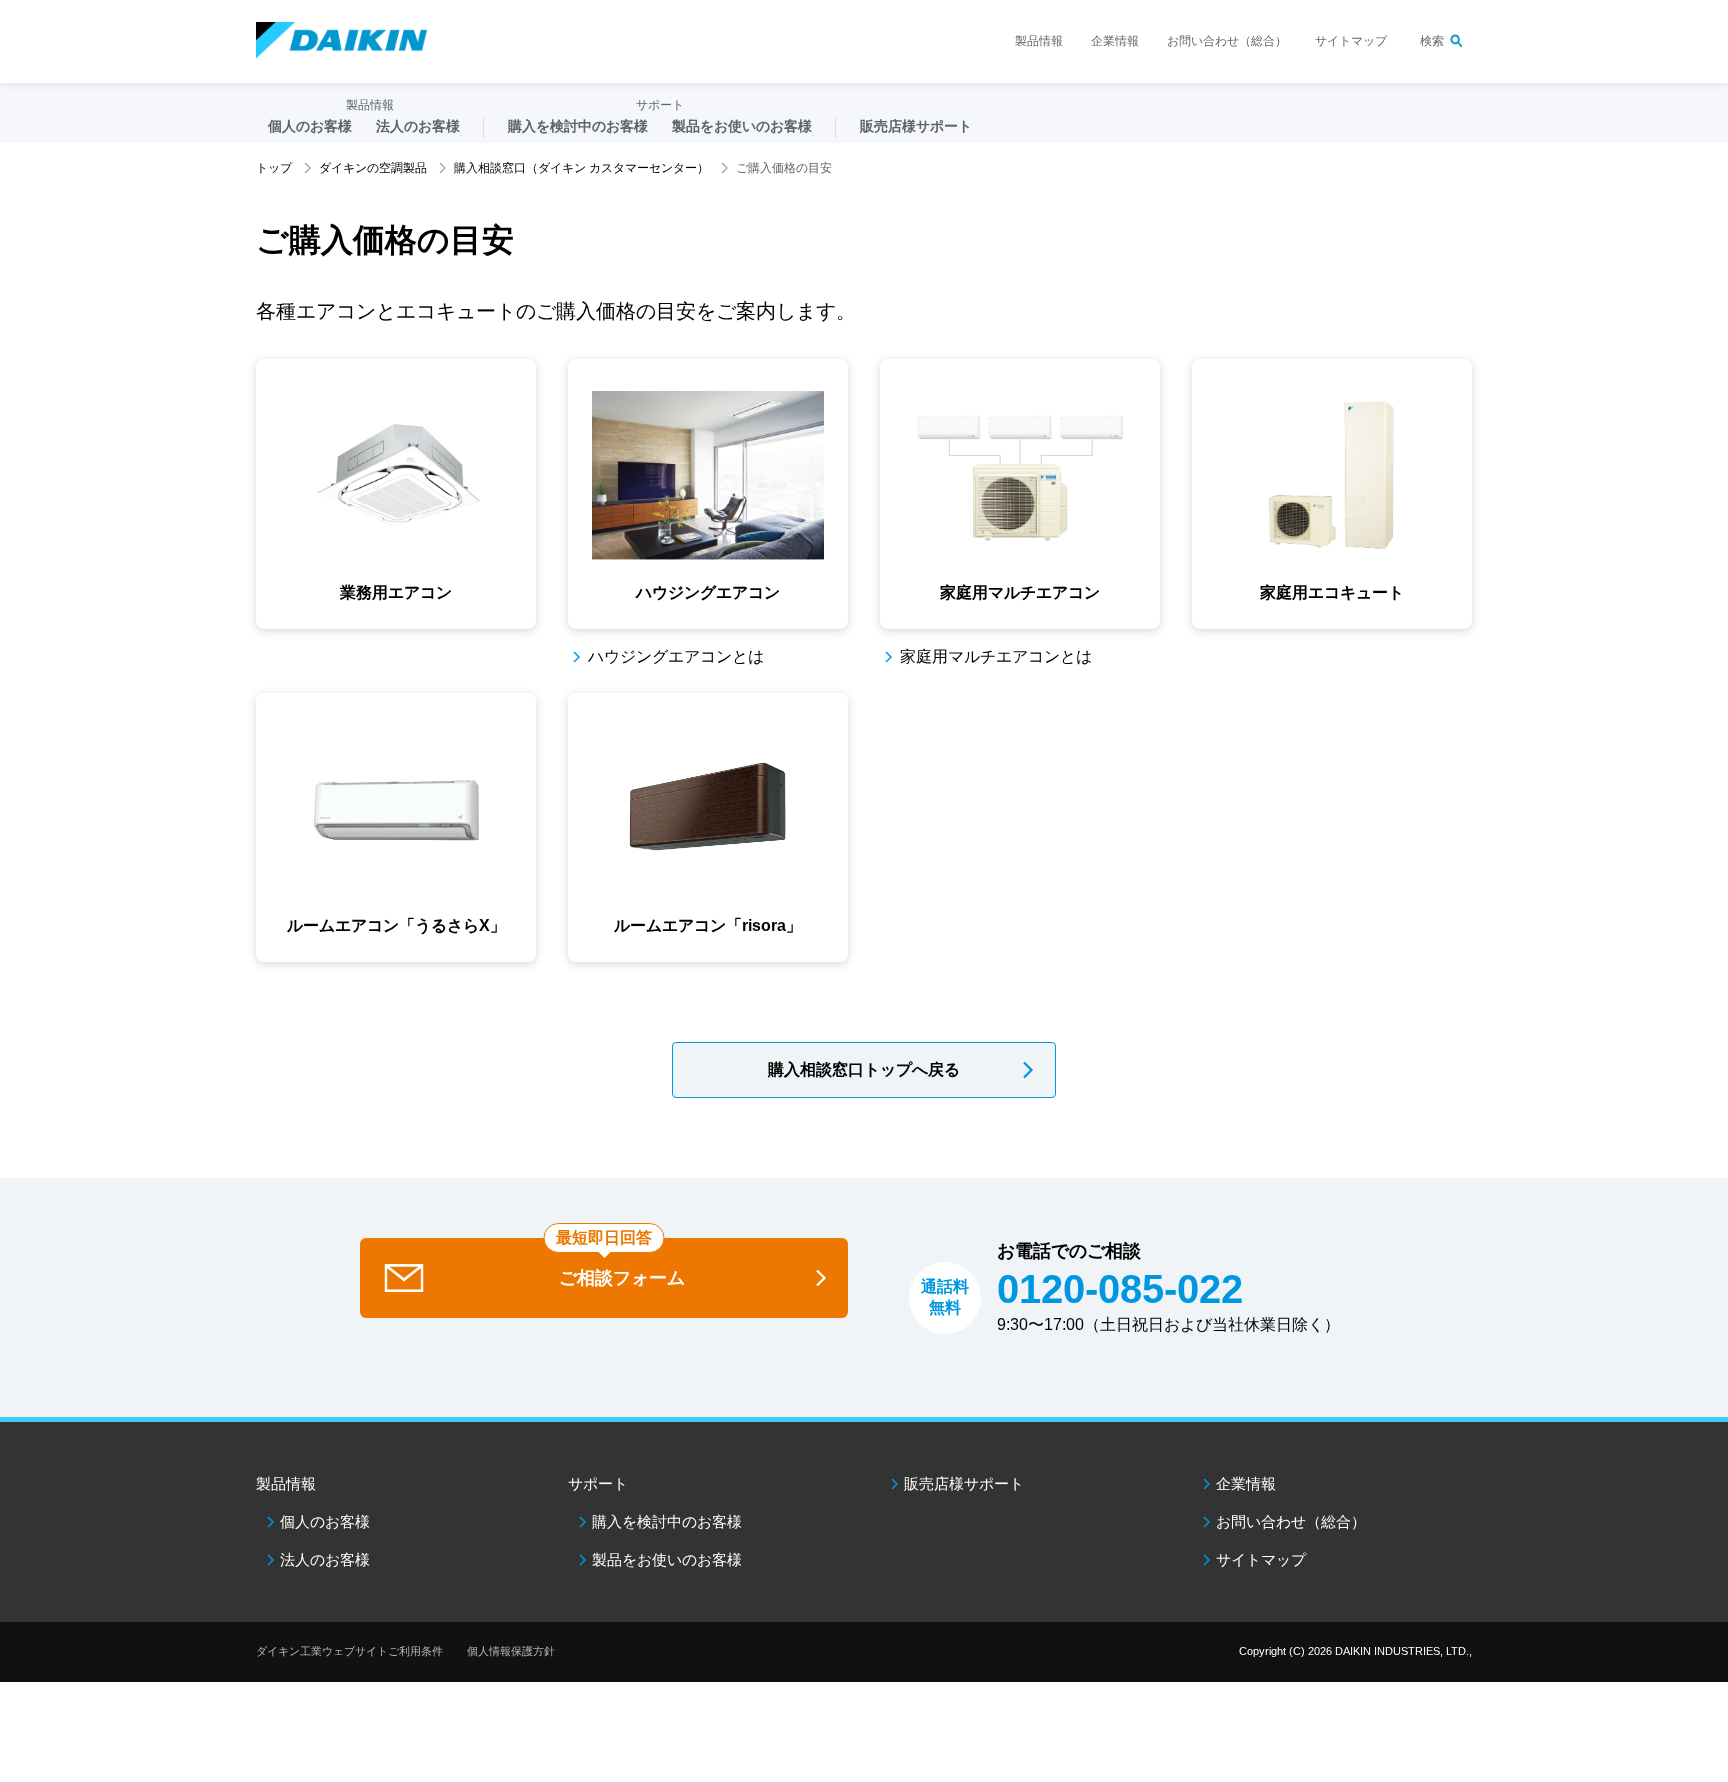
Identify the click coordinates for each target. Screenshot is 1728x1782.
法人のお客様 (325, 1559)
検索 (1432, 41)
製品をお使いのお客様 (667, 1559)
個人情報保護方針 (511, 1651)
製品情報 (1039, 41)
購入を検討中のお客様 (667, 1521)
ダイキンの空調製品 (373, 168)
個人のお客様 (325, 1521)
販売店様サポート (916, 126)
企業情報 (1115, 41)
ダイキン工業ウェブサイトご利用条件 (349, 1651)
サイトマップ (1351, 41)
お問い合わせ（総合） (1227, 41)
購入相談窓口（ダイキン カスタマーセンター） (581, 168)
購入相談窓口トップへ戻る (864, 1069)
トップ (274, 168)
